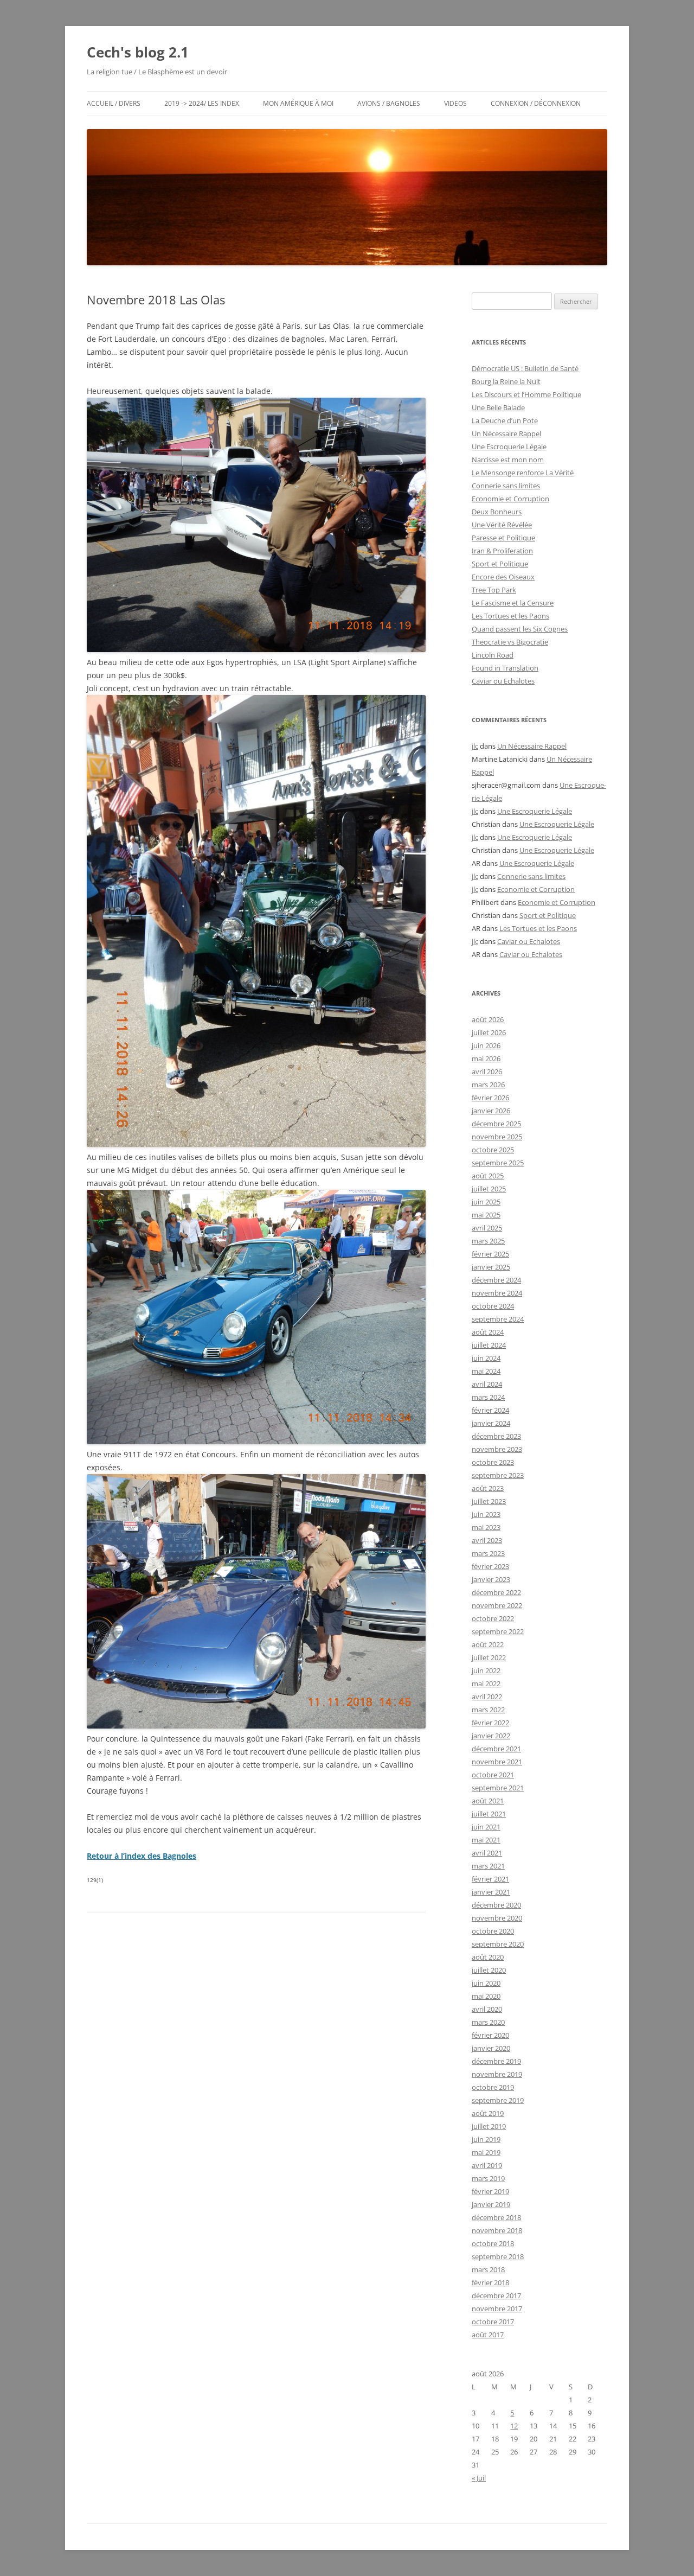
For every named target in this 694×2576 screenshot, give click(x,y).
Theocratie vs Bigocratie (510, 642)
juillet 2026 (489, 1032)
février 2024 (490, 1410)
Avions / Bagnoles (389, 103)
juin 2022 (486, 1670)
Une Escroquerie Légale (509, 447)
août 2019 (488, 2113)
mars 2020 (488, 2022)
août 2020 (488, 1957)
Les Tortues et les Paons (510, 616)
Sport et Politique (500, 564)
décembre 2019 (496, 2061)
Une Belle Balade (498, 407)
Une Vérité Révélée (502, 525)
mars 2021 (488, 1866)
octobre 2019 (493, 2087)
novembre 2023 (497, 1449)
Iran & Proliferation (502, 551)
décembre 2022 (496, 1592)
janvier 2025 (491, 1267)
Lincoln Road (493, 655)
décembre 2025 (496, 1124)
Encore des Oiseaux (503, 577)
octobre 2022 (493, 1618)
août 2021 (488, 1801)
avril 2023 (487, 1540)
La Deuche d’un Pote (505, 420)
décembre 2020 (496, 1905)
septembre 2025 (498, 1163)
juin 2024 (486, 1358)
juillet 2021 (489, 1814)
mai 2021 (486, 1840)
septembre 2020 (498, 1944)
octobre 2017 (493, 2322)
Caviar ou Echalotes (503, 681)
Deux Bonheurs (497, 512)
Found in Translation (505, 668)
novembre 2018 (497, 2230)
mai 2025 (486, 1215)
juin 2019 (486, 2139)
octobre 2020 (493, 1931)
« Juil (479, 2478)
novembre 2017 (497, 2309)
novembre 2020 (497, 1918)
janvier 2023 (491, 1579)
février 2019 (490, 2191)
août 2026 (488, 1019)
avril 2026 (487, 1072)
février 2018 (490, 2282)
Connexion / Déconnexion (536, 103)
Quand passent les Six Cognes (520, 629)
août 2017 (488, 2335)
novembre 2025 (497, 1137)
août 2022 (488, 1644)
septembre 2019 (498, 2100)
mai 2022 (486, 1684)
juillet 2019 (489, 2126)
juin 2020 (486, 1983)
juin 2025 (486, 1202)
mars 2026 (488, 1085)
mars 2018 (488, 2269)
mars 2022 (488, 1710)
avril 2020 (487, 2009)
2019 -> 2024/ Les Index (202, 103)
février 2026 (490, 1098)
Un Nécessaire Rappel (506, 433)
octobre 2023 (493, 1462)
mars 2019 (488, 2178)
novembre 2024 (497, 1293)
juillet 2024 (489, 1345)
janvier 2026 (491, 1111)
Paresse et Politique (503, 538)
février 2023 (490, 1566)
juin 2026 (486, 1045)
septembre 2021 (498, 1788)
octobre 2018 (493, 2243)
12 (514, 2426)
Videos (455, 103)
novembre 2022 (497, 1605)
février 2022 (490, 1723)
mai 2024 (486, 1371)
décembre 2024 (496, 1280)
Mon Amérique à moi (298, 103)
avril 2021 (487, 1853)
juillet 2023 (489, 1501)
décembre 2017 (496, 2296)
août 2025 (488, 1176)
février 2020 (490, 2035)
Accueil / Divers (114, 103)
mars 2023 (488, 1553)
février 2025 (490, 1254)
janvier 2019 (491, 2204)
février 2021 (490, 1879)
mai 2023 (486, 1527)
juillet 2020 (489, 1970)
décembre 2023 (496, 1436)
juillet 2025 (489, 1189)
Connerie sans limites (506, 486)
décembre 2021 (496, 1749)
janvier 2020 (491, 2048)
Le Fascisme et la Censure (513, 603)
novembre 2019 (497, 2074)
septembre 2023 (498, 1475)
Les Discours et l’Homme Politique (526, 394)
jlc (475, 746)
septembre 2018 (498, 2256)
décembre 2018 (496, 2217)
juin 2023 (486, 1514)
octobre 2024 (493, 1306)
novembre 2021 (497, 1762)
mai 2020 (486, 1996)
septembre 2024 (498, 1319)
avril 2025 (487, 1228)
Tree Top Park (494, 590)
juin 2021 (486, 1827)
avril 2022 (487, 1697)
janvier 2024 (491, 1423)
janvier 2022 (491, 1736)
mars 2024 (488, 1397)
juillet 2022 (489, 1657)
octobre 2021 (493, 1775)
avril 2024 (487, 1384)
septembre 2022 (498, 1631)
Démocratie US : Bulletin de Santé (525, 368)
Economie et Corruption (510, 499)
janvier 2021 (491, 1892)
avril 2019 (487, 2165)
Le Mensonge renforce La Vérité (523, 473)
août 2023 (488, 1488)
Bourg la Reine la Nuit (506, 381)
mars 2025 (488, 1241)
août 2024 (488, 1332)
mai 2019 (486, 2152)
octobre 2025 (493, 1150)
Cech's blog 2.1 (138, 52)
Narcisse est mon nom (508, 460)
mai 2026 (486, 1059)
